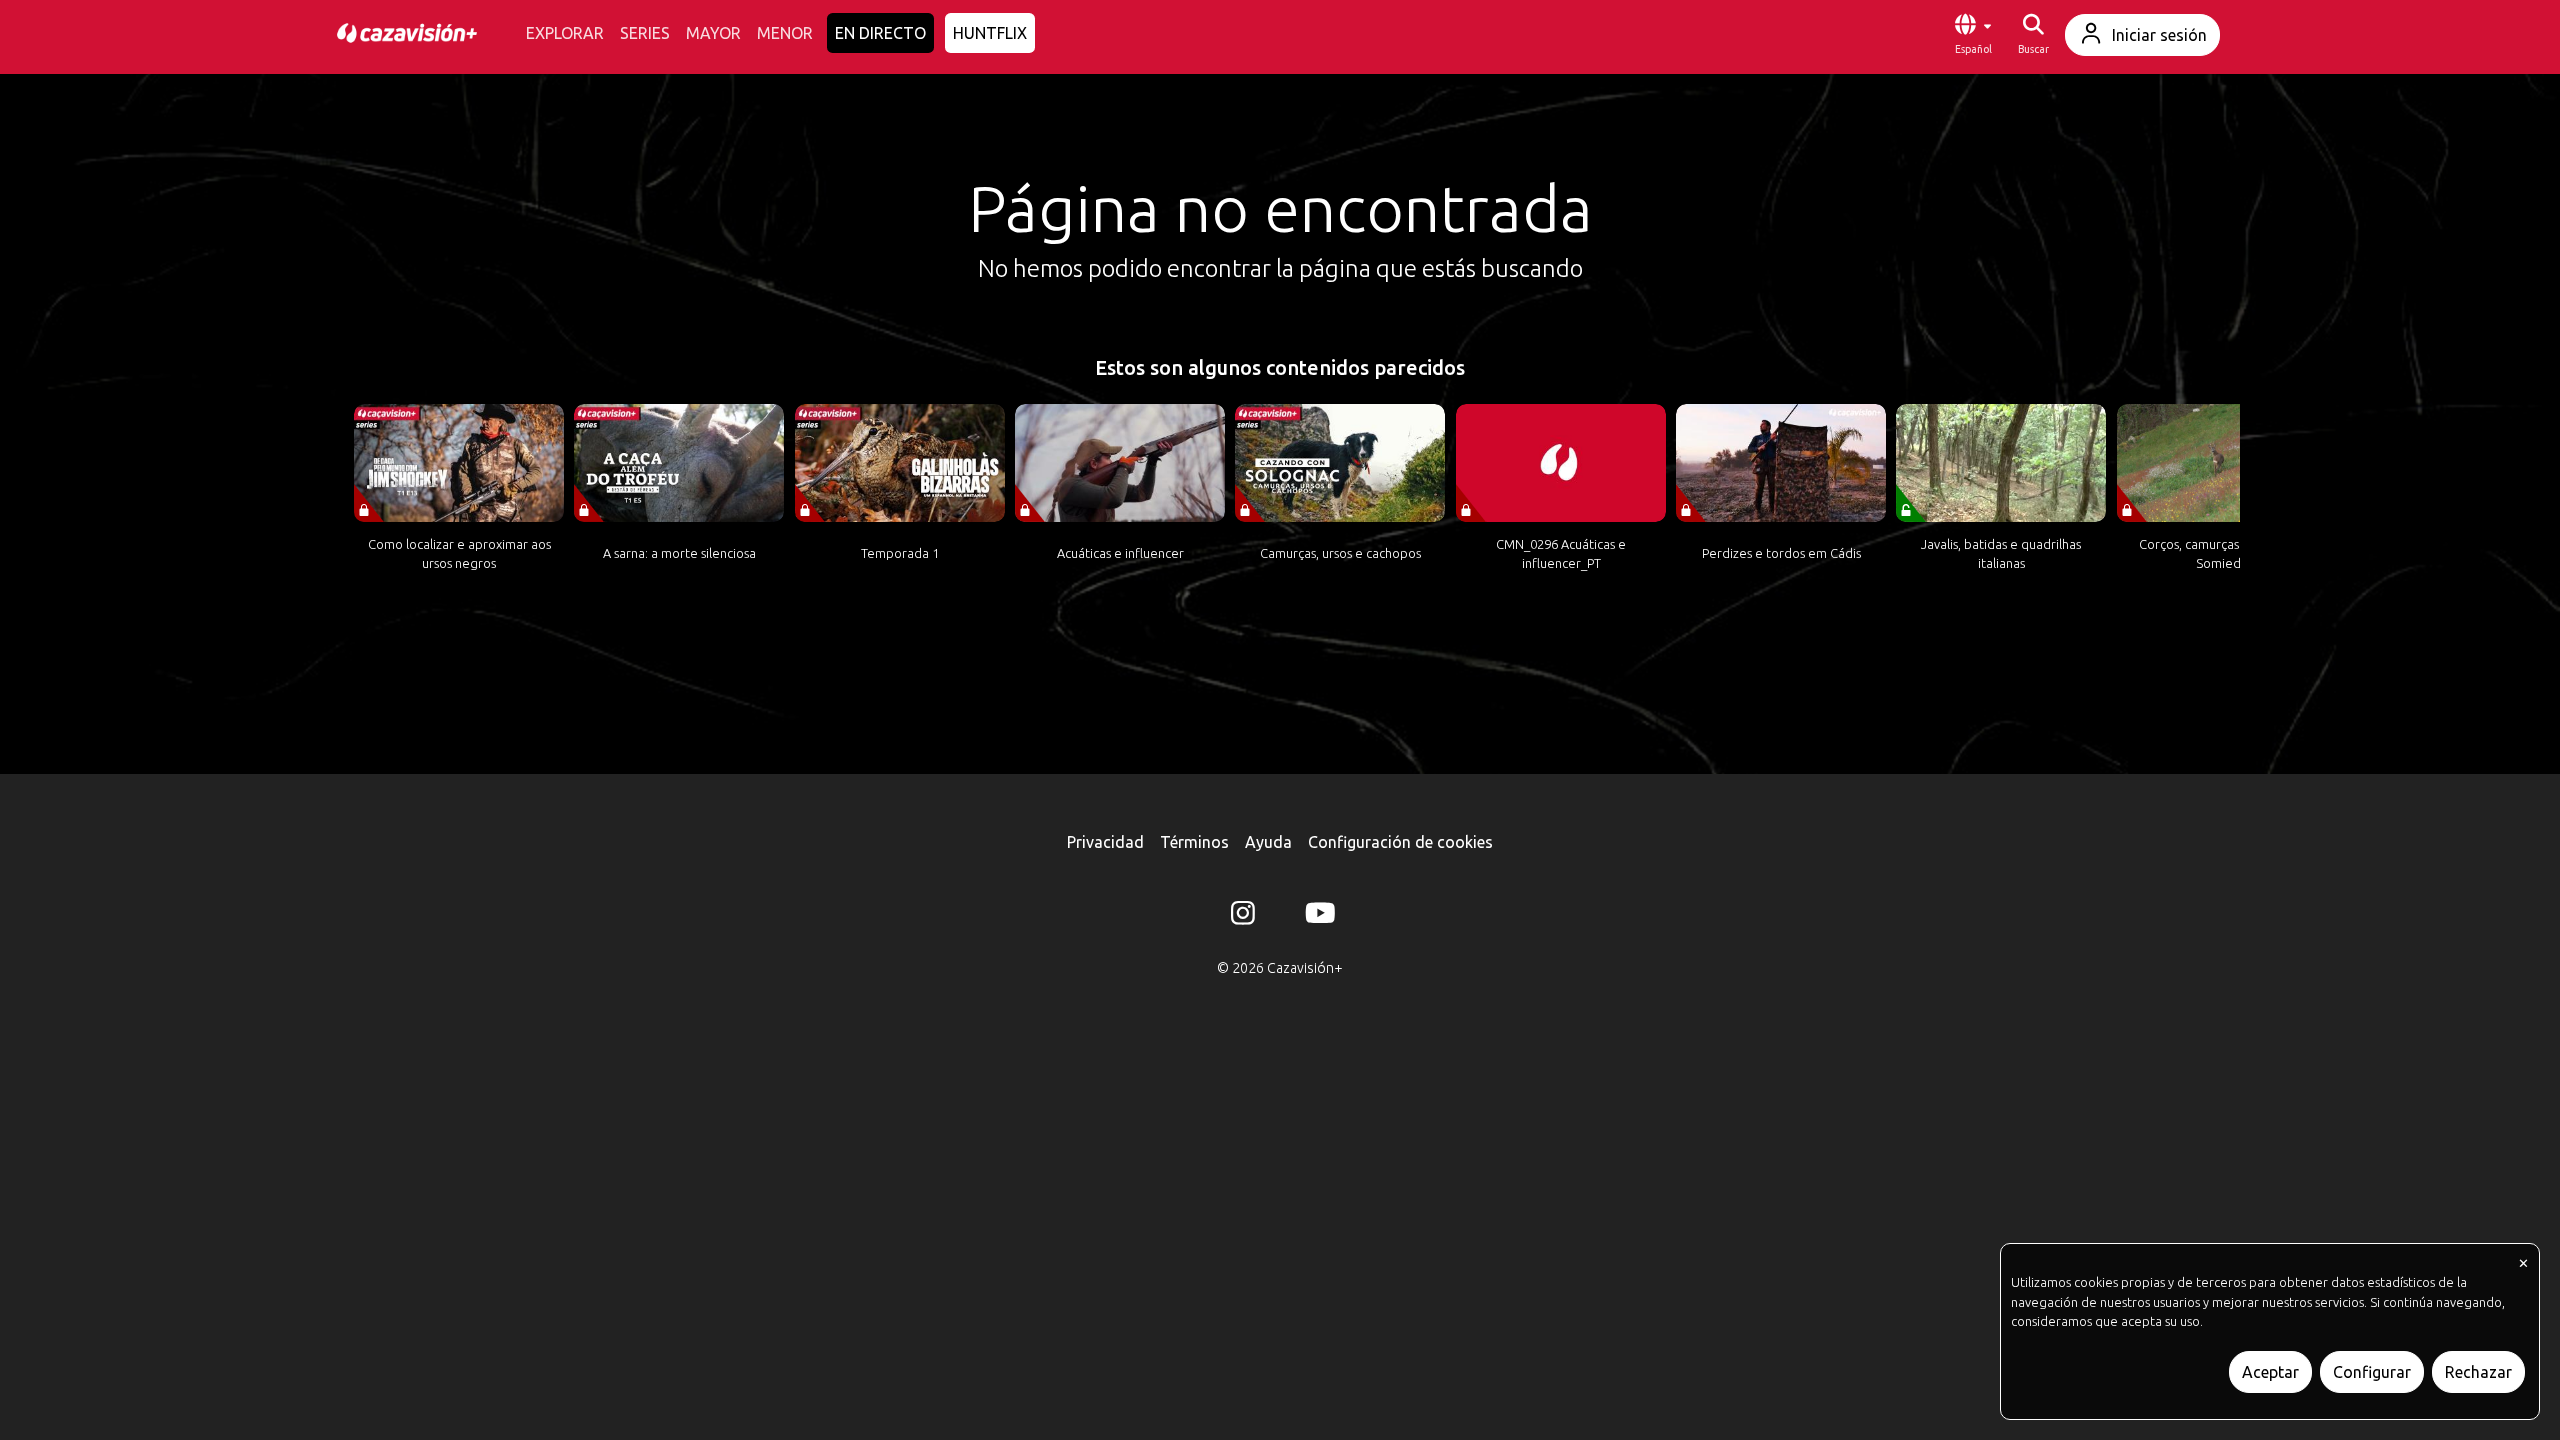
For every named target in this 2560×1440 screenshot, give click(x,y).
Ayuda (1268, 842)
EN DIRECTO (880, 33)
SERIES (645, 33)
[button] (1973, 35)
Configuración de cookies (1400, 842)
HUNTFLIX (990, 33)
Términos (1194, 842)
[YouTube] (1317, 917)
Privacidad (1105, 842)
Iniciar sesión (2159, 35)
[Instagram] (1243, 917)
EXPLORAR (565, 33)
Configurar (2372, 1372)
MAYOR (713, 33)
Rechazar (2478, 1372)
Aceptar (2270, 1372)
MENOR (785, 33)
